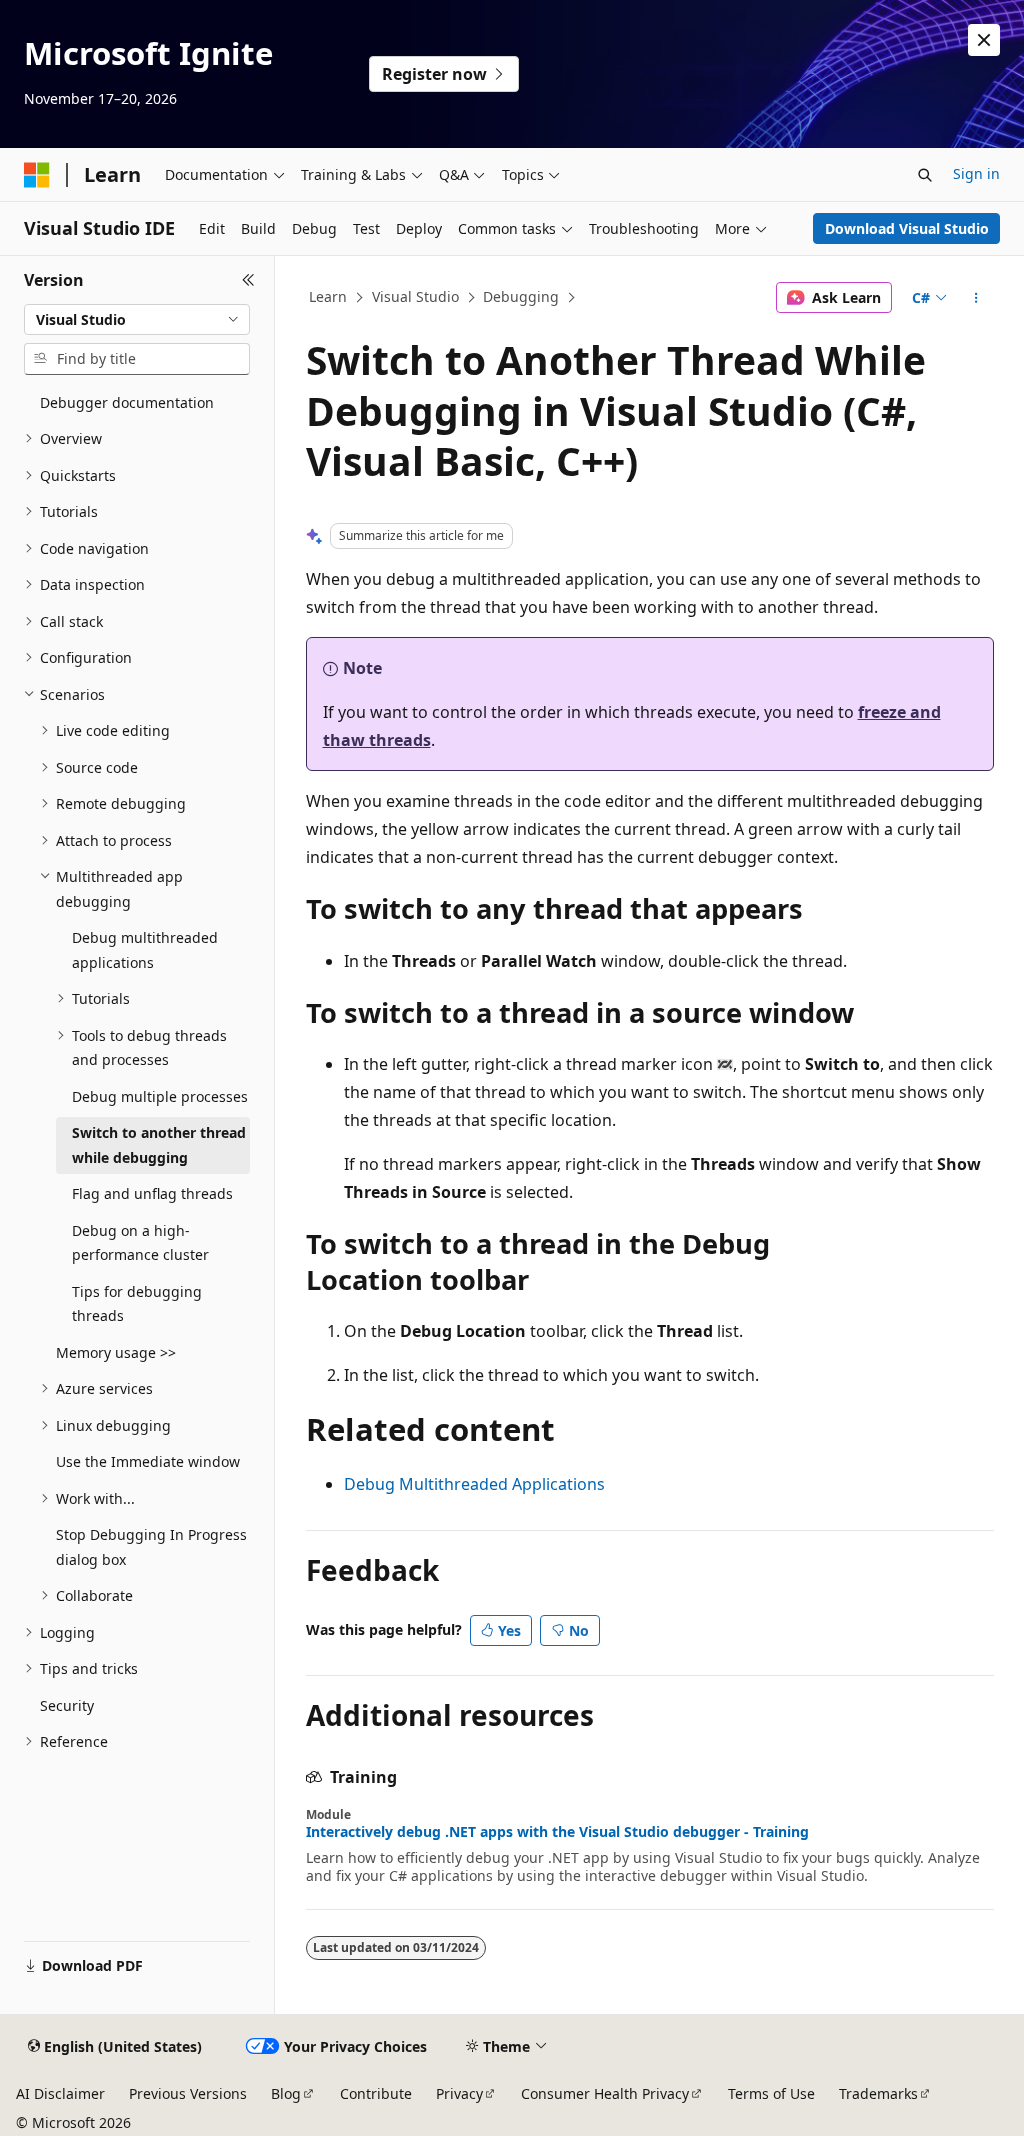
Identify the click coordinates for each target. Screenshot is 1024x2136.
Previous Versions (188, 2093)
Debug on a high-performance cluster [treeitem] (140, 1243)
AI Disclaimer (60, 2093)
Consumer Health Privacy (605, 2093)
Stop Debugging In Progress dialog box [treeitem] (151, 1547)
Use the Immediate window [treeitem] (148, 1461)
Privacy (459, 2093)
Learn (328, 296)
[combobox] (137, 320)
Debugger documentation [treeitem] (127, 402)
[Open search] (925, 175)
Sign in (976, 173)
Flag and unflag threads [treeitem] (152, 1193)
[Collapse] (248, 280)
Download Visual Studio (907, 228)
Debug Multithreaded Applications (474, 1484)
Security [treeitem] (67, 1705)
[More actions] (975, 298)
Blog (286, 2093)
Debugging (521, 296)
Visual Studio (415, 296)
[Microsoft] (37, 175)
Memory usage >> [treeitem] (116, 1352)
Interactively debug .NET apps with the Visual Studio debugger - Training (557, 1832)
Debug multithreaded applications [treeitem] (145, 950)
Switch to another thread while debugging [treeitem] (159, 1145)
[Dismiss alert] (984, 40)
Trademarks (878, 2093)
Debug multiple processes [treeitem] (160, 1096)
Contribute (376, 2093)
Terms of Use (771, 2093)
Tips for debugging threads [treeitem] (137, 1304)
